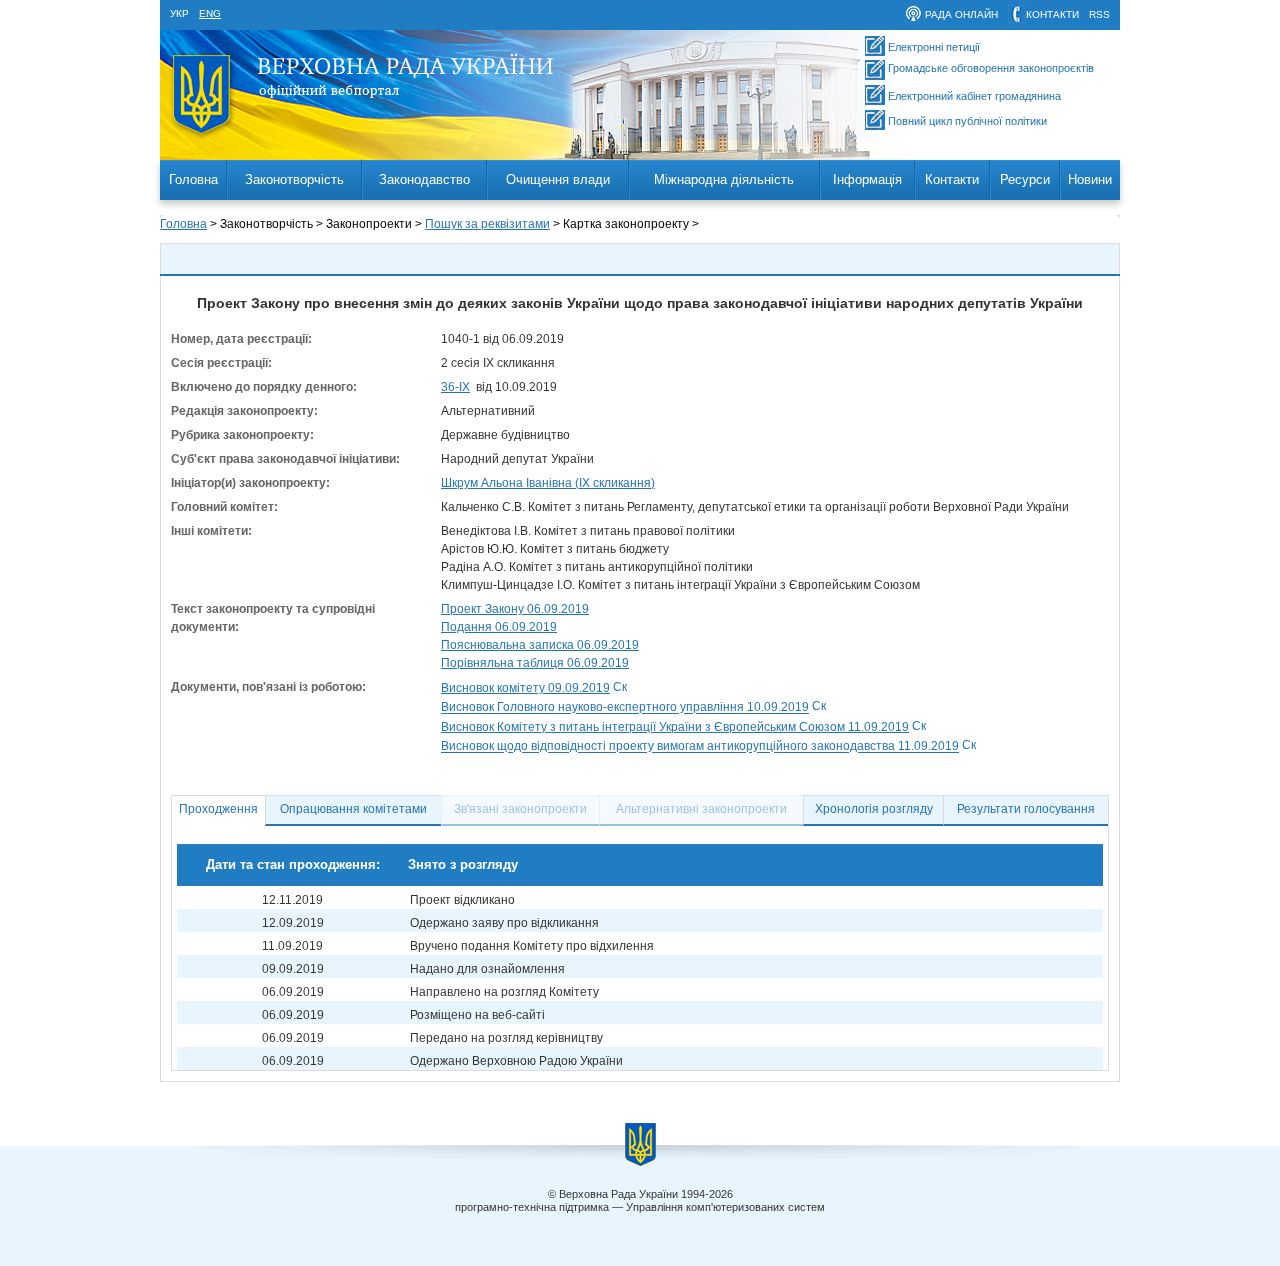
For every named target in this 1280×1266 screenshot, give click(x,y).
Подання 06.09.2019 (499, 627)
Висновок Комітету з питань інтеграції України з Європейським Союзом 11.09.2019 (675, 727)
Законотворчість (294, 179)
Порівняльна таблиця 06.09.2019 (535, 663)
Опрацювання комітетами (353, 809)
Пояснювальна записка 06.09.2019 (540, 645)
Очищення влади (558, 179)
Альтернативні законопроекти (701, 809)
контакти (1052, 14)
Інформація (867, 179)
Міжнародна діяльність (724, 179)
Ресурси (1025, 179)
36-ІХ (455, 387)
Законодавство (424, 179)
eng (210, 13)
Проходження (218, 809)
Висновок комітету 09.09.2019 (525, 688)
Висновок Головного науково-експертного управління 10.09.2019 (625, 708)
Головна (193, 179)
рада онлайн (961, 14)
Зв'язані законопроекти (520, 809)
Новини (1090, 179)
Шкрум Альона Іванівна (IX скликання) (548, 483)
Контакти (952, 179)
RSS (1099, 14)
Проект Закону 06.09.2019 (515, 609)
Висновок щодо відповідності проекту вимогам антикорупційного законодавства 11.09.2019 (700, 747)
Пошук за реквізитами (487, 224)
